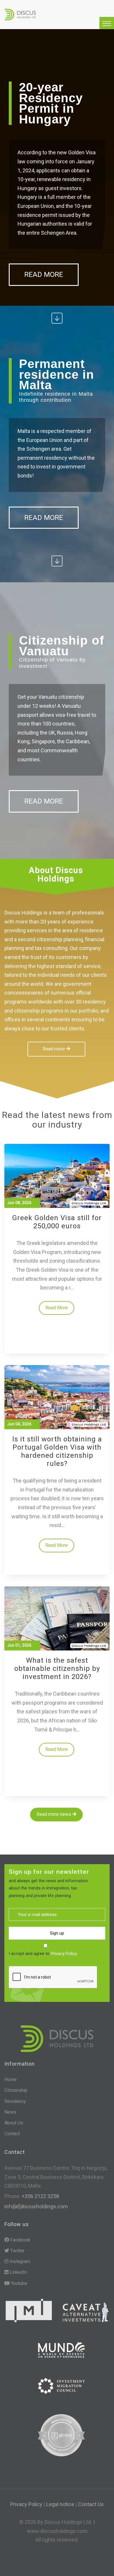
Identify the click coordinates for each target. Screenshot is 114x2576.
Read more (54, 1049)
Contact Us (91, 2504)
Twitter (17, 2251)
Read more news (54, 1814)
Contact (12, 2134)
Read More (44, 275)
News (10, 2112)
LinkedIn (18, 2272)
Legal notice (60, 2504)
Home (11, 2079)
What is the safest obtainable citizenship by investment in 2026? (57, 1669)
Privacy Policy (64, 1954)
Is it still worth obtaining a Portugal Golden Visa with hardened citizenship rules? (57, 1451)
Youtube (18, 2283)
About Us (14, 2123)
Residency (15, 2101)
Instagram (19, 2261)
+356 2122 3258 (40, 2196)
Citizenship (16, 2090)
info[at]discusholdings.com (36, 2206)
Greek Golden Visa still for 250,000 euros (57, 1222)
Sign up (57, 1933)
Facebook (20, 2240)
